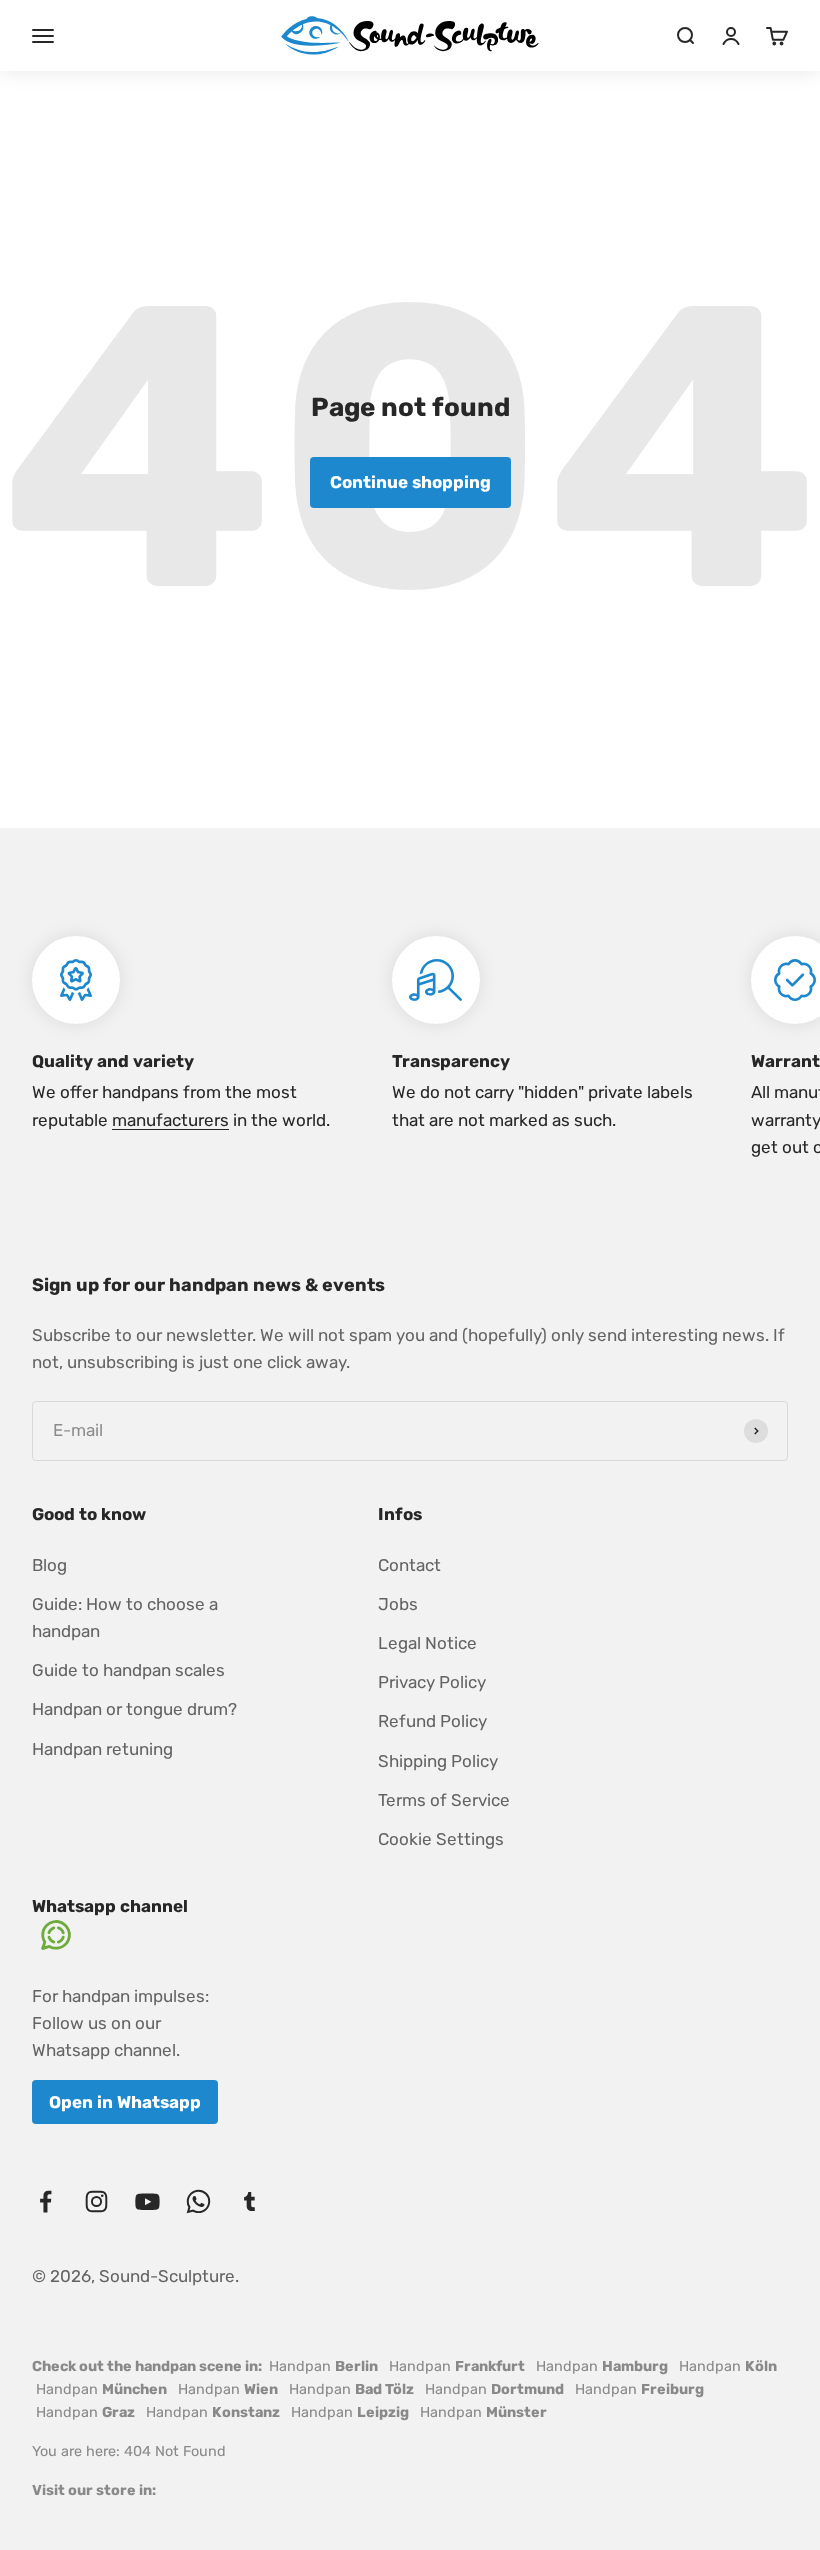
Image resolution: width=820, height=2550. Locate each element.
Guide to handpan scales (128, 1670)
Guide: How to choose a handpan (125, 1617)
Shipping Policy (438, 1761)
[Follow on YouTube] (147, 2201)
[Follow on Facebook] (45, 2201)
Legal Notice (427, 1643)
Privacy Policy (432, 1682)
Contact (409, 1565)
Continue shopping (410, 482)
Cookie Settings (441, 1839)
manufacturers (170, 1120)
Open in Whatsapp (125, 2102)
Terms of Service (444, 1800)
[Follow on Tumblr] (249, 2201)
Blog (49, 1565)
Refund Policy (432, 1721)
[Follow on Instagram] (96, 2201)
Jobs (398, 1604)
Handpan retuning (102, 1749)
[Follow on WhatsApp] (198, 2201)
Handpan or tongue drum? (134, 1709)
